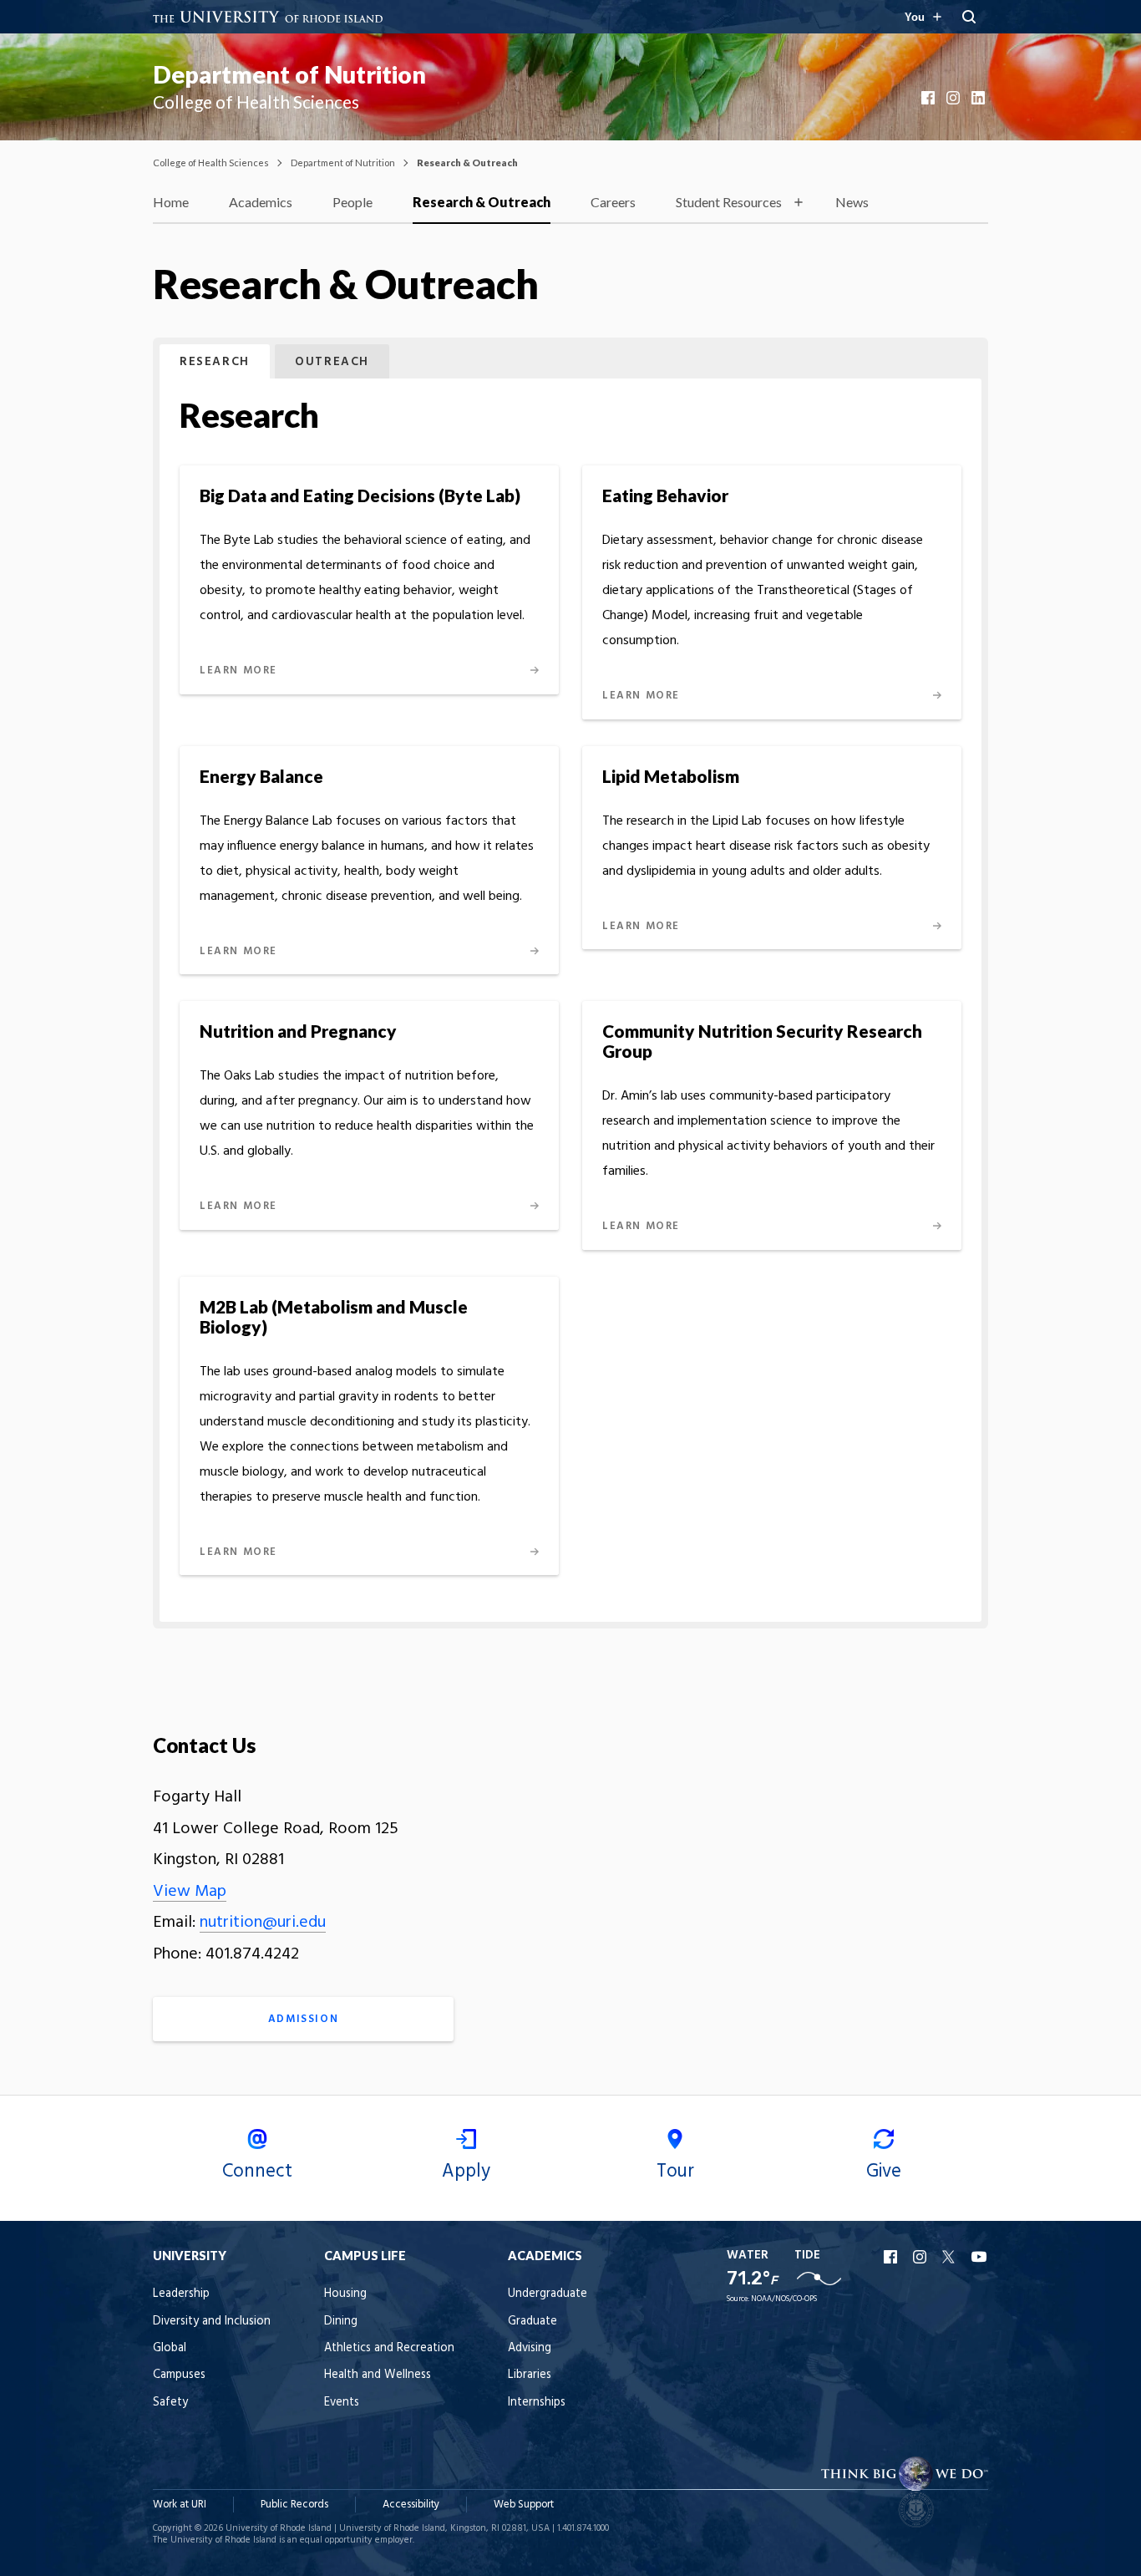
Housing (345, 2294)
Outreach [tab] (332, 362)
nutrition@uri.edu (263, 1923)
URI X (951, 2257)
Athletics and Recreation (389, 2348)
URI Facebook (892, 2257)
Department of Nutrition (289, 74)
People (352, 202)
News (852, 202)
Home (171, 202)
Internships (537, 2403)
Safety (170, 2403)
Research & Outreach (482, 202)
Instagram (955, 98)
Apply (466, 2172)
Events (342, 2403)
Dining (341, 2322)
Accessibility (411, 2505)
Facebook (930, 98)
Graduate (532, 2322)
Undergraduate (548, 2294)
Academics (261, 202)
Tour (675, 2172)
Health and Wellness (378, 2375)
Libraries (530, 2375)
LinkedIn (980, 98)
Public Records (294, 2505)
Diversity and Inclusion (212, 2322)
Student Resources (729, 202)
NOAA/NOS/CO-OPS (784, 2299)
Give (884, 2172)
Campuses (179, 2375)
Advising (530, 2348)
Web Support (524, 2505)
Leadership (181, 2294)
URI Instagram (921, 2257)
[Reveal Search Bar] (969, 17)
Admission (303, 2019)
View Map (190, 1892)
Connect (257, 2172)
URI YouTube (980, 2257)
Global (170, 2348)
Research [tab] (215, 362)
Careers (613, 202)
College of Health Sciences (211, 163)
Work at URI (180, 2505)
